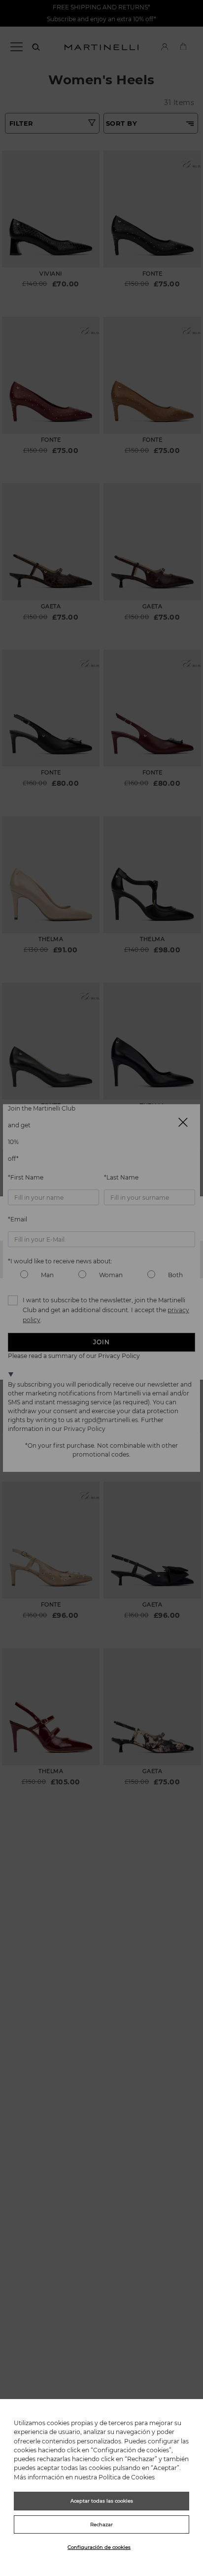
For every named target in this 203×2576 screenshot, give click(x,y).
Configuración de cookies (99, 2547)
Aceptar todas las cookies (102, 2501)
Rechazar (101, 2524)
